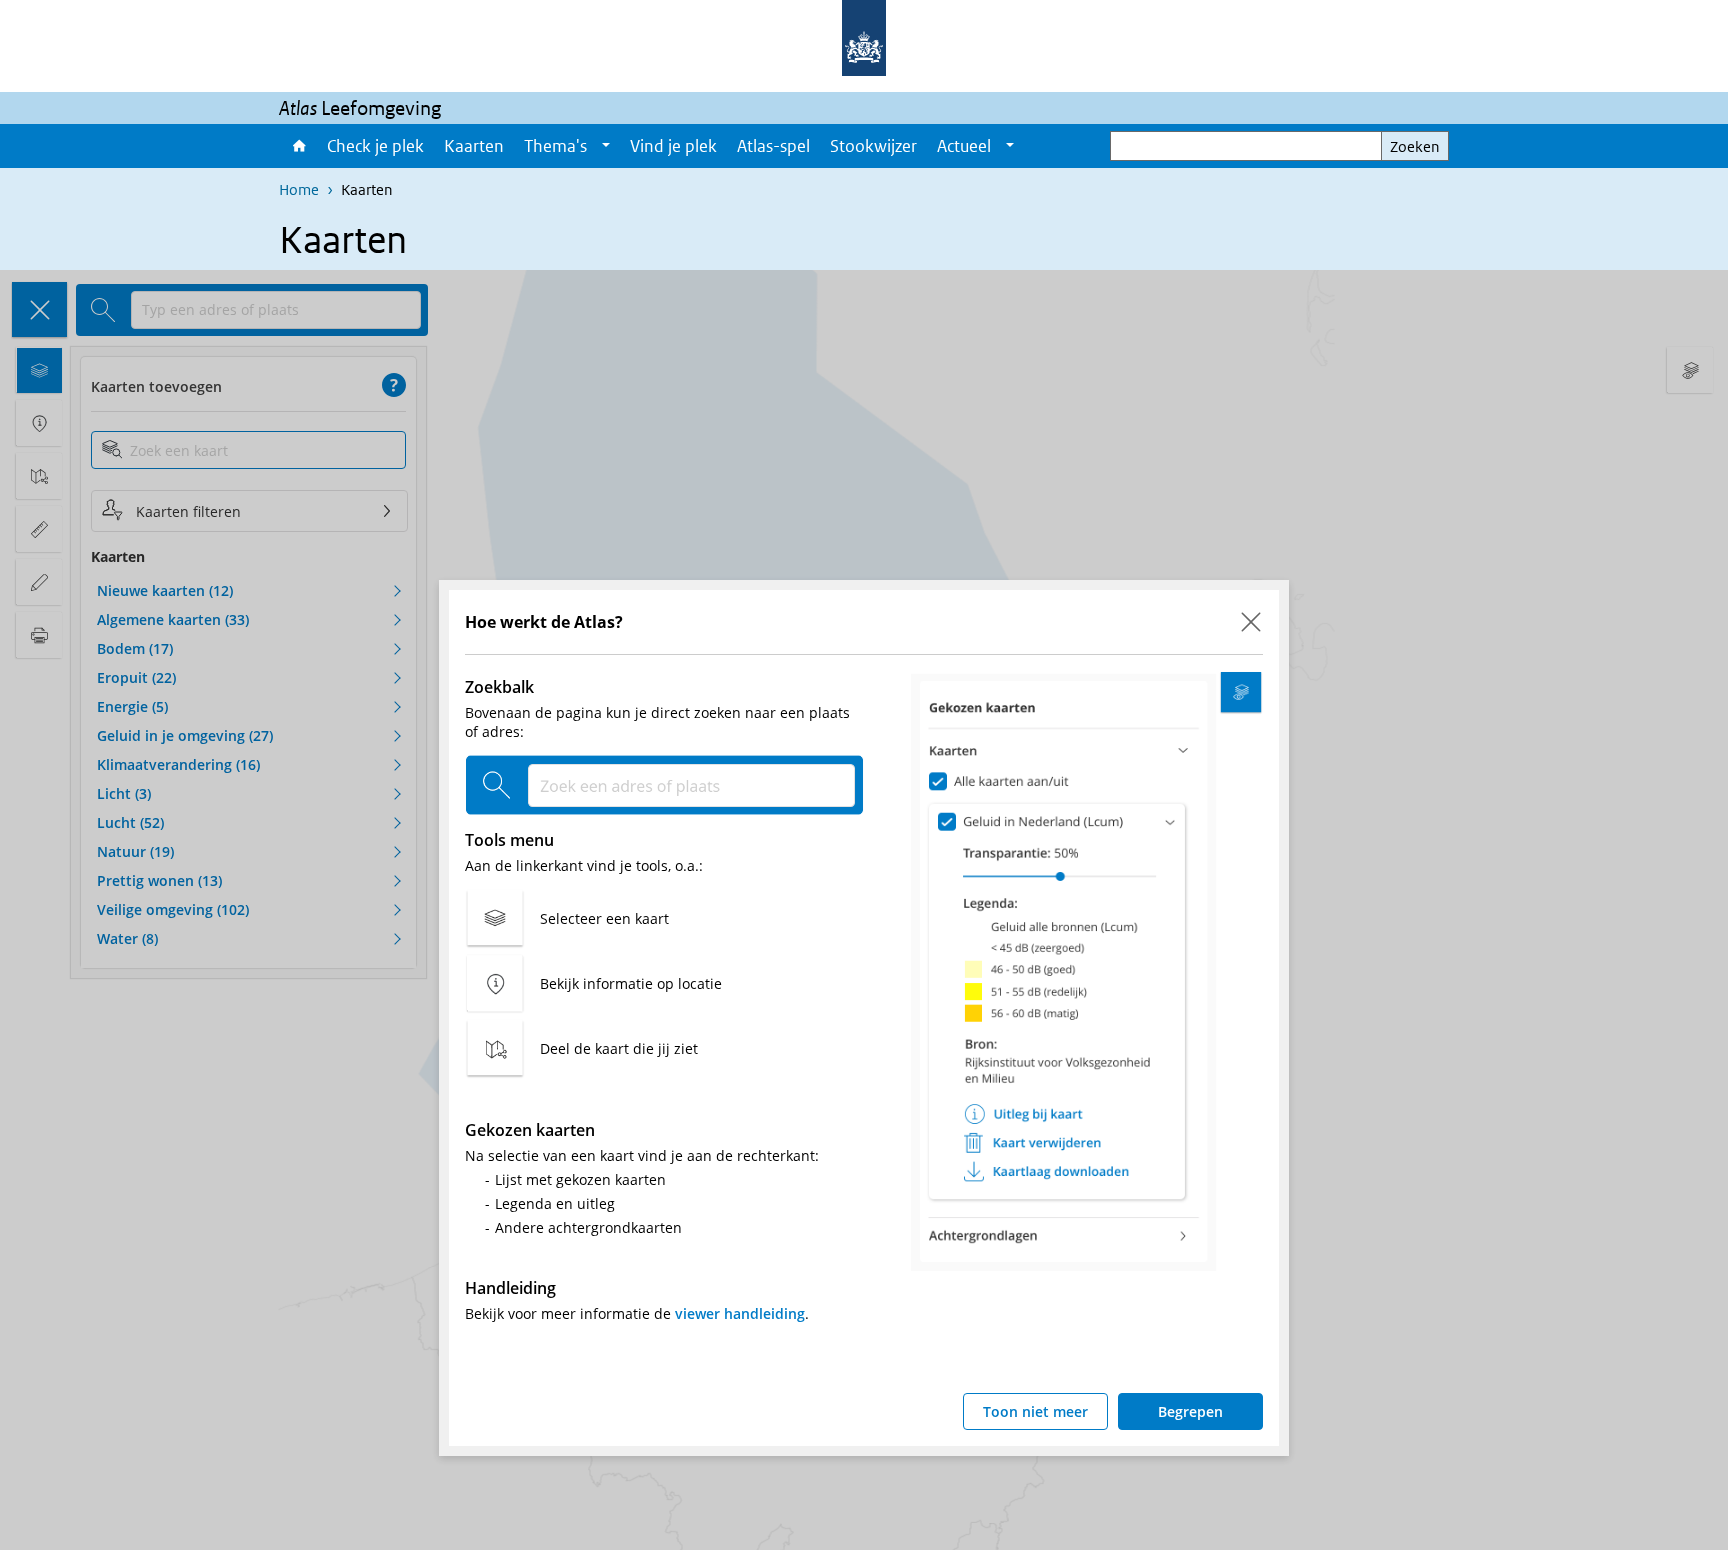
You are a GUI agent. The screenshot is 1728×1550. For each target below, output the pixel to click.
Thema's (555, 146)
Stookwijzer (873, 146)
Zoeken (1415, 146)
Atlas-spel (773, 146)
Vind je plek (673, 146)
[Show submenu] (606, 146)
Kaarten (474, 146)
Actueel (964, 146)
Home (298, 146)
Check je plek (375, 146)
